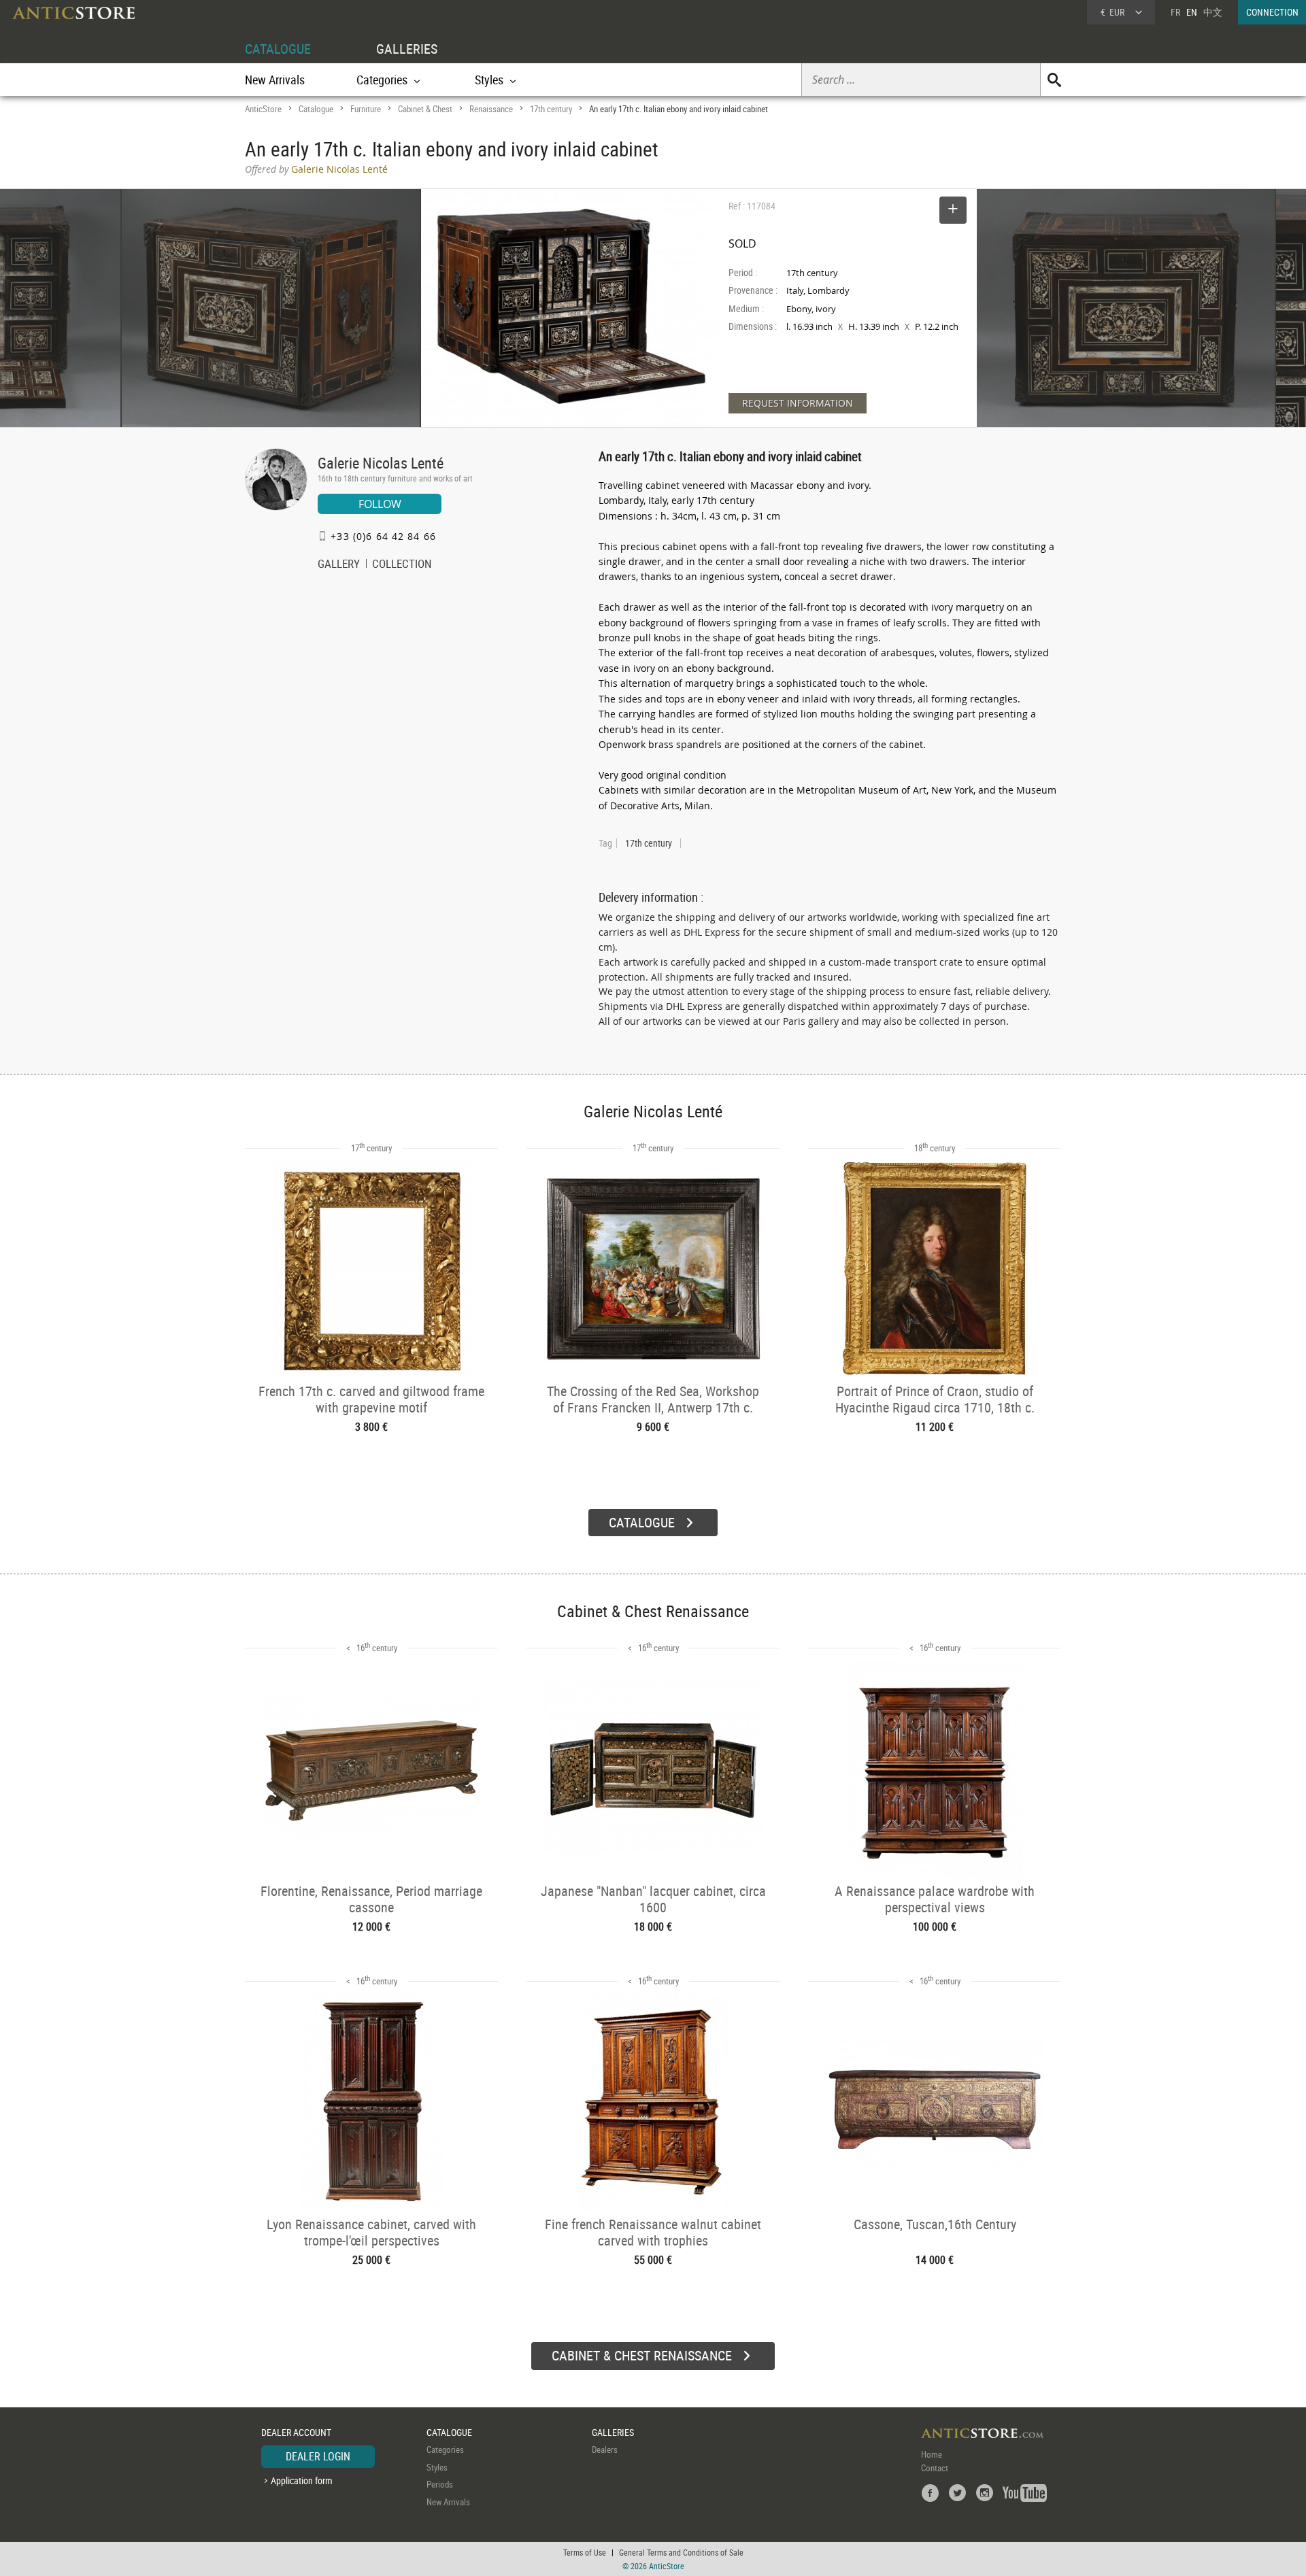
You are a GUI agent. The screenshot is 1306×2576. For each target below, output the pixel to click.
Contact (935, 2468)
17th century (551, 109)
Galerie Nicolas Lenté (381, 463)
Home (932, 2454)
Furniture (366, 109)
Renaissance (491, 109)
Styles (437, 2467)
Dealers (605, 2450)
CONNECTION (1272, 12)
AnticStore (263, 109)
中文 (1213, 12)
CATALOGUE (278, 49)
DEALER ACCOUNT (296, 2432)
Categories (445, 2450)
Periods (440, 2484)
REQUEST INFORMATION (798, 403)
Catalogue (316, 109)
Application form (302, 2480)
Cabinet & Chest (425, 109)
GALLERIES (407, 49)
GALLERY (339, 565)
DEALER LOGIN (318, 2456)
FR (1175, 12)
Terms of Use (585, 2552)
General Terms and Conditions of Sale (681, 2552)
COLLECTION (402, 565)
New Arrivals (275, 80)
